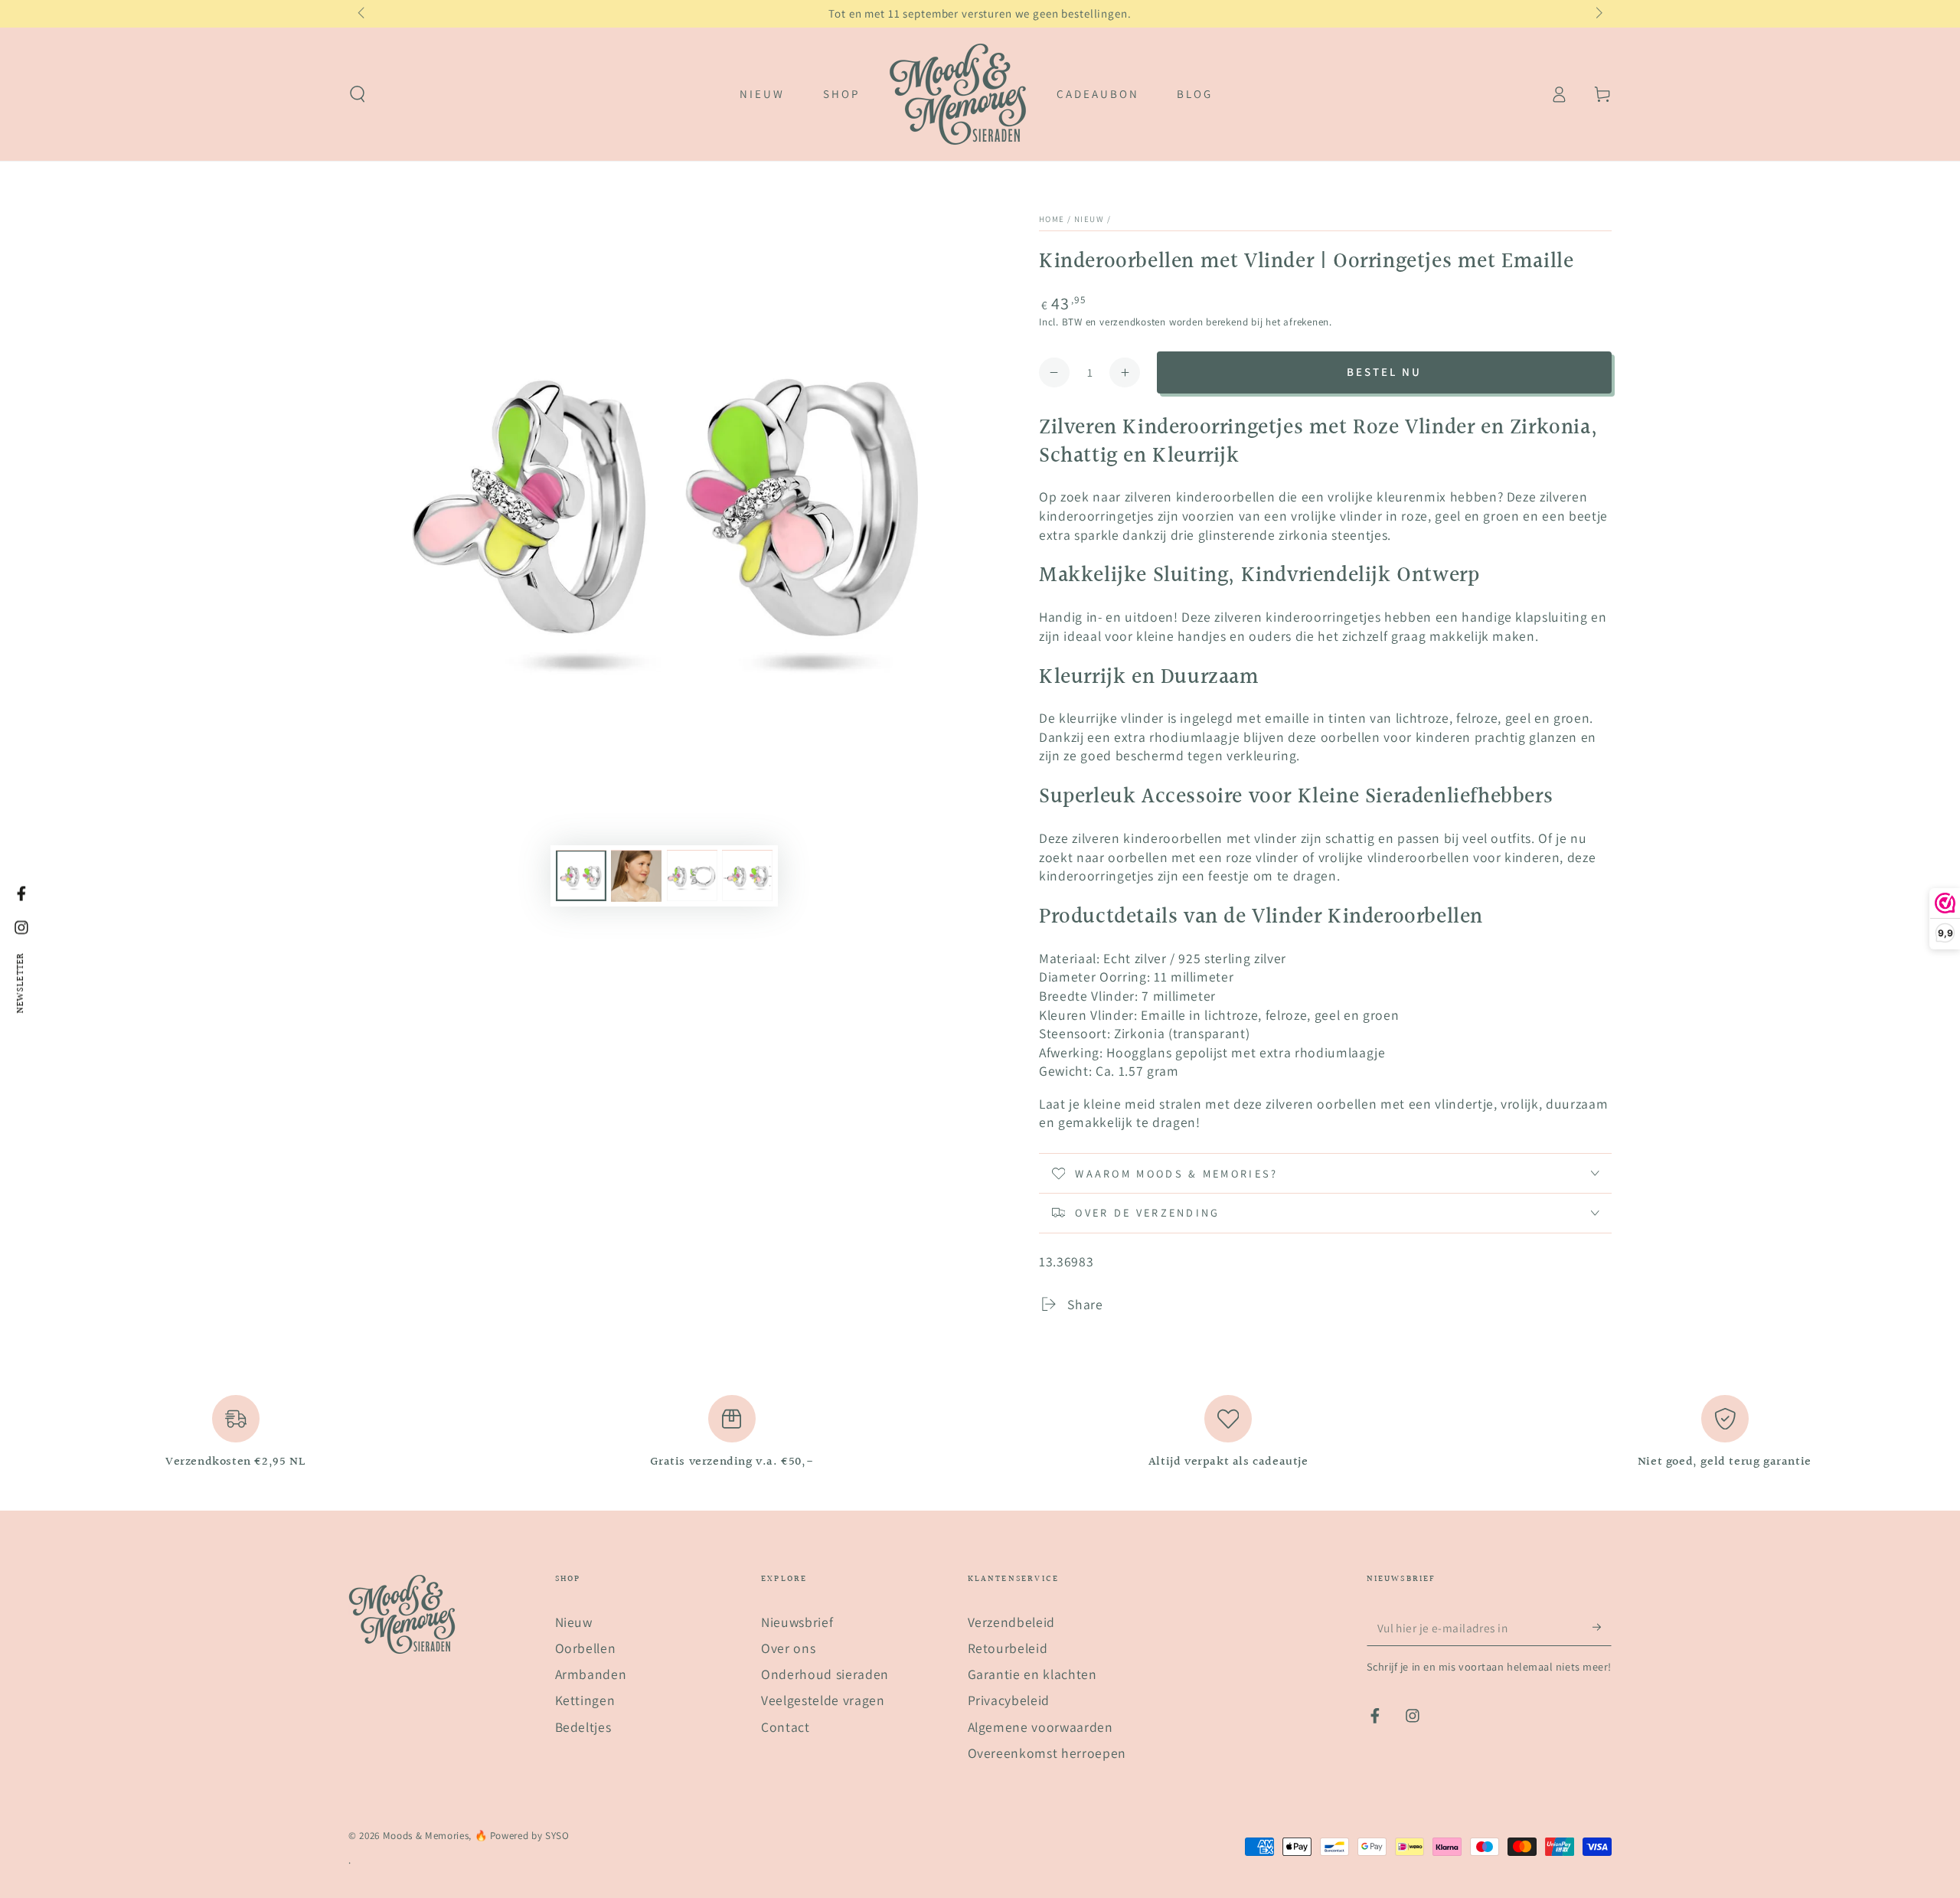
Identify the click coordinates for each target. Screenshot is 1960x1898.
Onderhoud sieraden (825, 1674)
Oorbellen (586, 1648)
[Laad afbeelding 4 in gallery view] (747, 876)
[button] (358, 94)
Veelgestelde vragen (823, 1700)
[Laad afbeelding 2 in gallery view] (636, 876)
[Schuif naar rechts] (1597, 14)
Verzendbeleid (1012, 1622)
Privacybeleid (1009, 1700)
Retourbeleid (1008, 1648)
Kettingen (585, 1700)
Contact (786, 1727)
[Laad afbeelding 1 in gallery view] (581, 876)
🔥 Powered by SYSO (522, 1836)
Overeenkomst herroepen (1047, 1753)
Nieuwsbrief (797, 1622)
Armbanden (591, 1674)
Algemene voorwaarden (1040, 1727)
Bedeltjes (583, 1727)
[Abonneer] (1602, 1627)
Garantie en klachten (1032, 1674)
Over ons (788, 1648)
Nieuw (1089, 219)
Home (1052, 219)
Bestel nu (1384, 372)
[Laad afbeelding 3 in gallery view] (692, 876)
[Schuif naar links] (363, 14)
